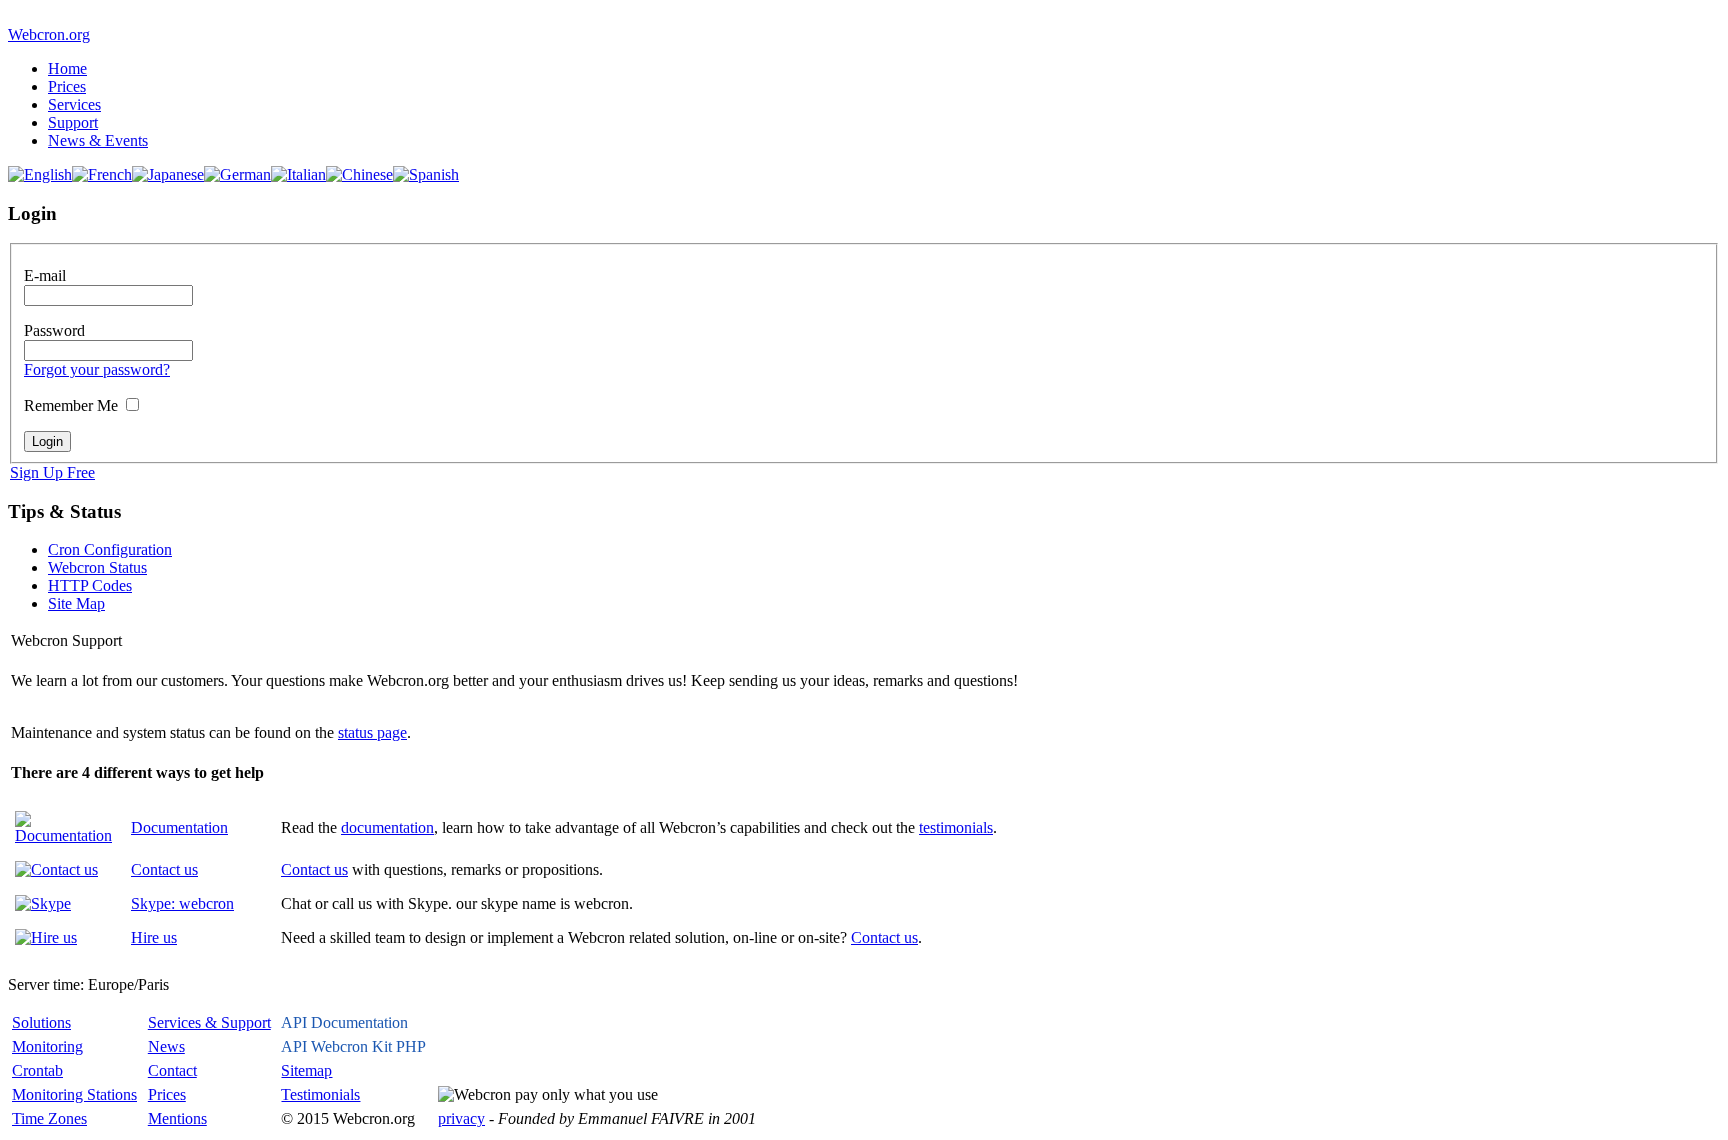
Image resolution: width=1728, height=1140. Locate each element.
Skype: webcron (182, 903)
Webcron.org (49, 34)
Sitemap (306, 1070)
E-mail (45, 275)
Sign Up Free (52, 472)
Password (54, 330)
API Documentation (344, 1022)
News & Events (98, 140)
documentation (387, 827)
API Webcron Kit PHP (353, 1046)
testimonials (956, 827)
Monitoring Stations (74, 1094)
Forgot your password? (97, 369)
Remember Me (71, 405)
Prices (67, 86)
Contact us (164, 869)
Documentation (179, 827)
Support (73, 122)
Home (67, 68)
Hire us (154, 937)
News (166, 1046)
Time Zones (49, 1118)
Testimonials (320, 1094)
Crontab (37, 1070)
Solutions (41, 1022)
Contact (172, 1070)
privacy (461, 1118)
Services (74, 104)
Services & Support (209, 1022)
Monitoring (47, 1046)
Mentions (177, 1118)
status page (372, 732)
